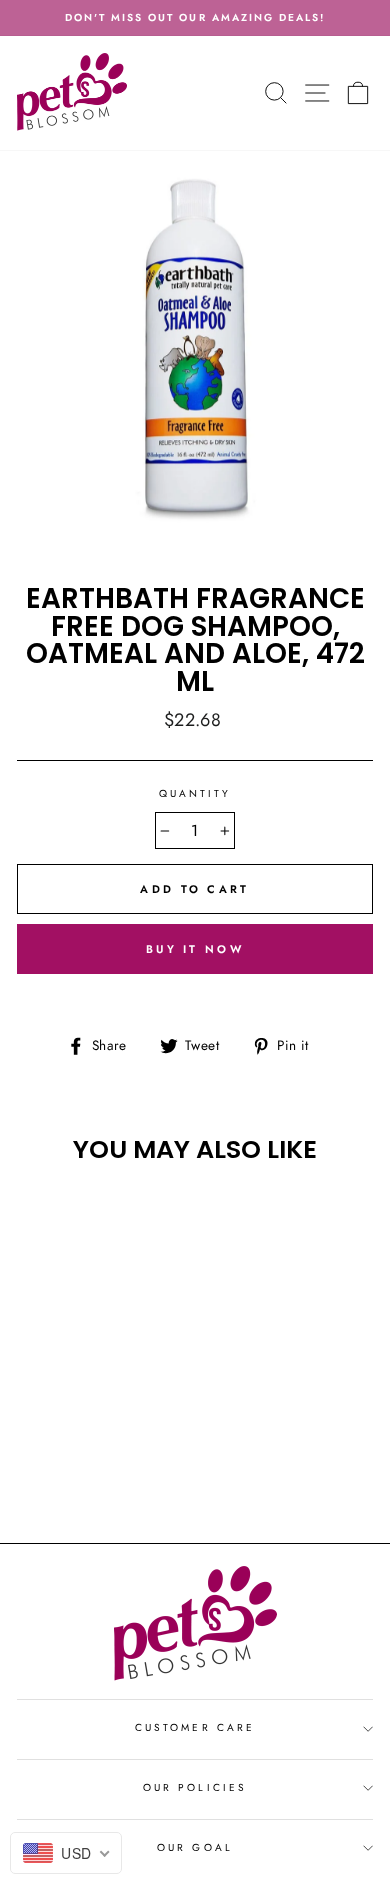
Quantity (195, 793)
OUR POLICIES (195, 1787)
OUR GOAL (194, 1847)
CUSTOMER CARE (195, 1727)
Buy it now (195, 949)
